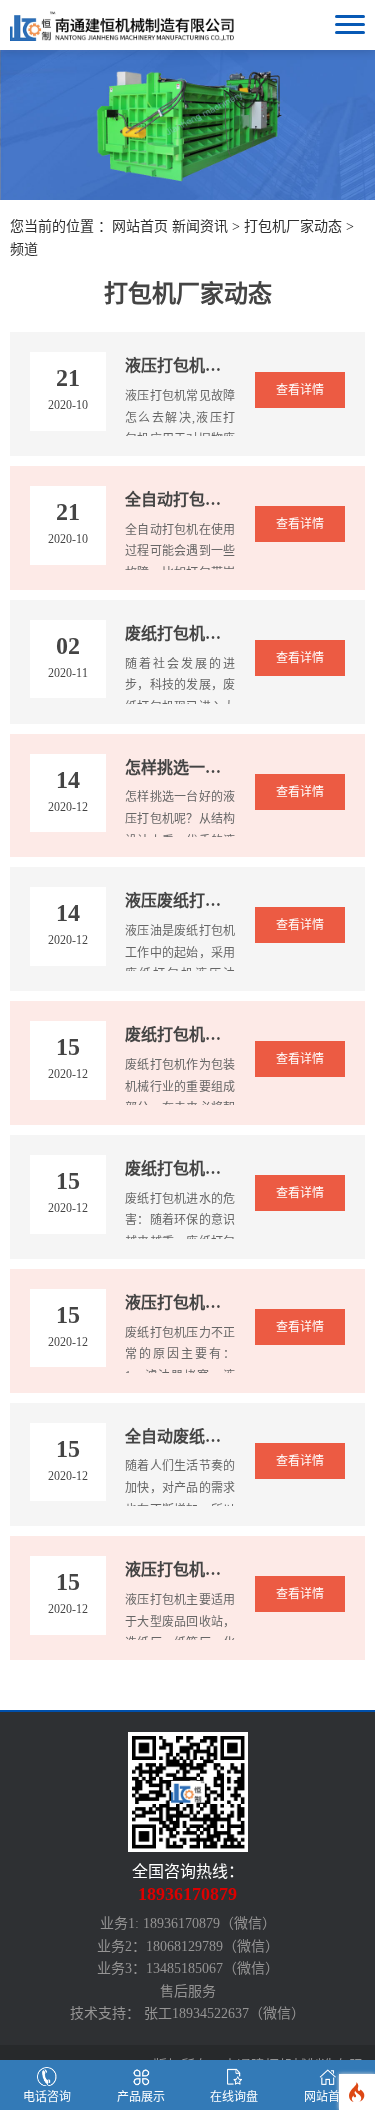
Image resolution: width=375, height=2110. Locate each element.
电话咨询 (47, 2097)
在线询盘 (234, 2097)
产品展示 (141, 2097)
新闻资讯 (200, 226)
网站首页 (140, 226)
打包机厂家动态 (293, 226)
